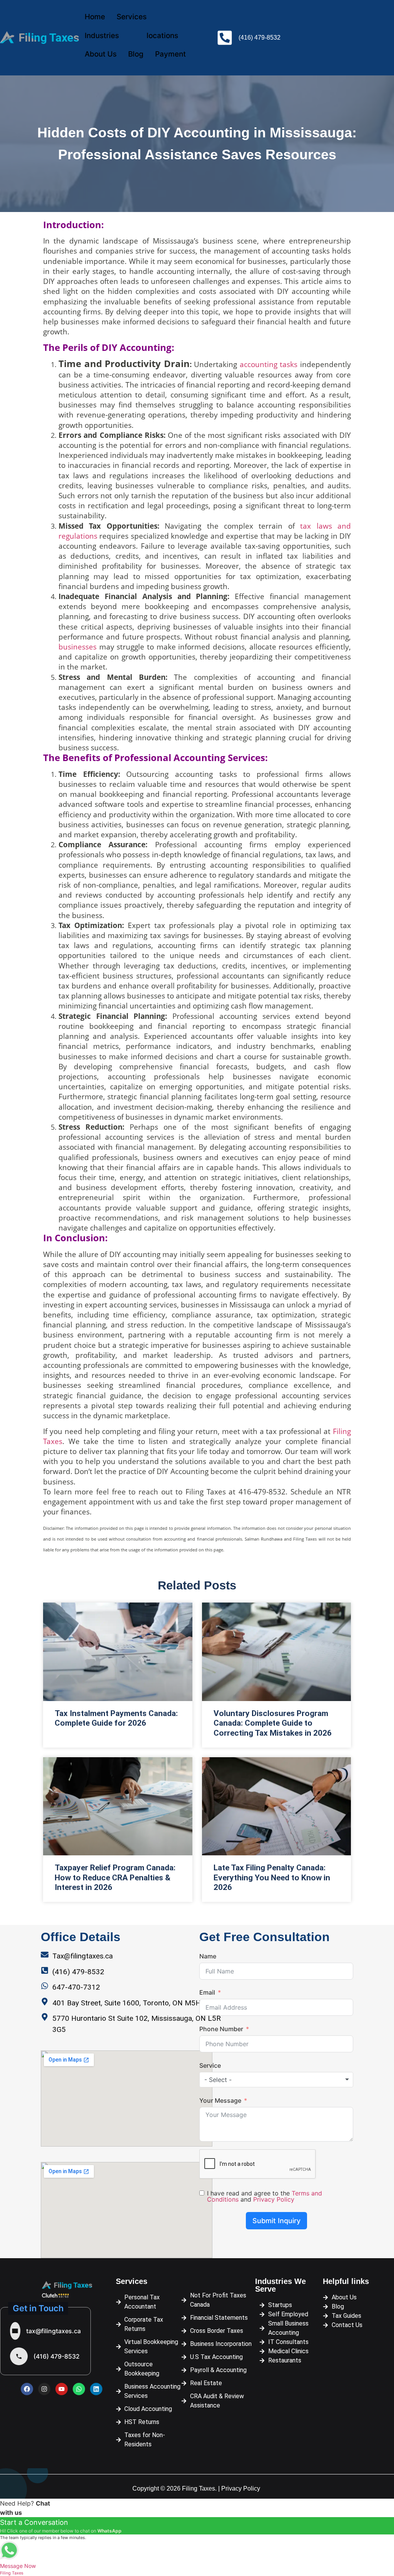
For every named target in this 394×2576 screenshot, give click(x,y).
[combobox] (276, 2080)
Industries (102, 36)
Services (132, 17)
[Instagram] (44, 2389)
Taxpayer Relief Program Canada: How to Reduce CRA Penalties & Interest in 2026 (115, 1877)
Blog (136, 54)
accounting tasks (269, 364)
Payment (170, 54)
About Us (101, 54)
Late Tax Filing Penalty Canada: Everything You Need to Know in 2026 (272, 1877)
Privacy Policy (274, 2199)
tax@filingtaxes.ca (53, 2331)
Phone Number (221, 2029)
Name (208, 1956)
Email (207, 1992)
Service (210, 2065)
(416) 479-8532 (57, 2356)
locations (162, 36)
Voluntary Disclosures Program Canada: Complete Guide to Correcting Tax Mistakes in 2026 (273, 1723)
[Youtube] (62, 2389)
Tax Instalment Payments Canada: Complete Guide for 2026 (116, 1718)
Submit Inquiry (276, 2221)
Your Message (220, 2100)
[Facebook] (27, 2389)
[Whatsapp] (79, 2389)
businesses (78, 647)
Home (95, 17)
